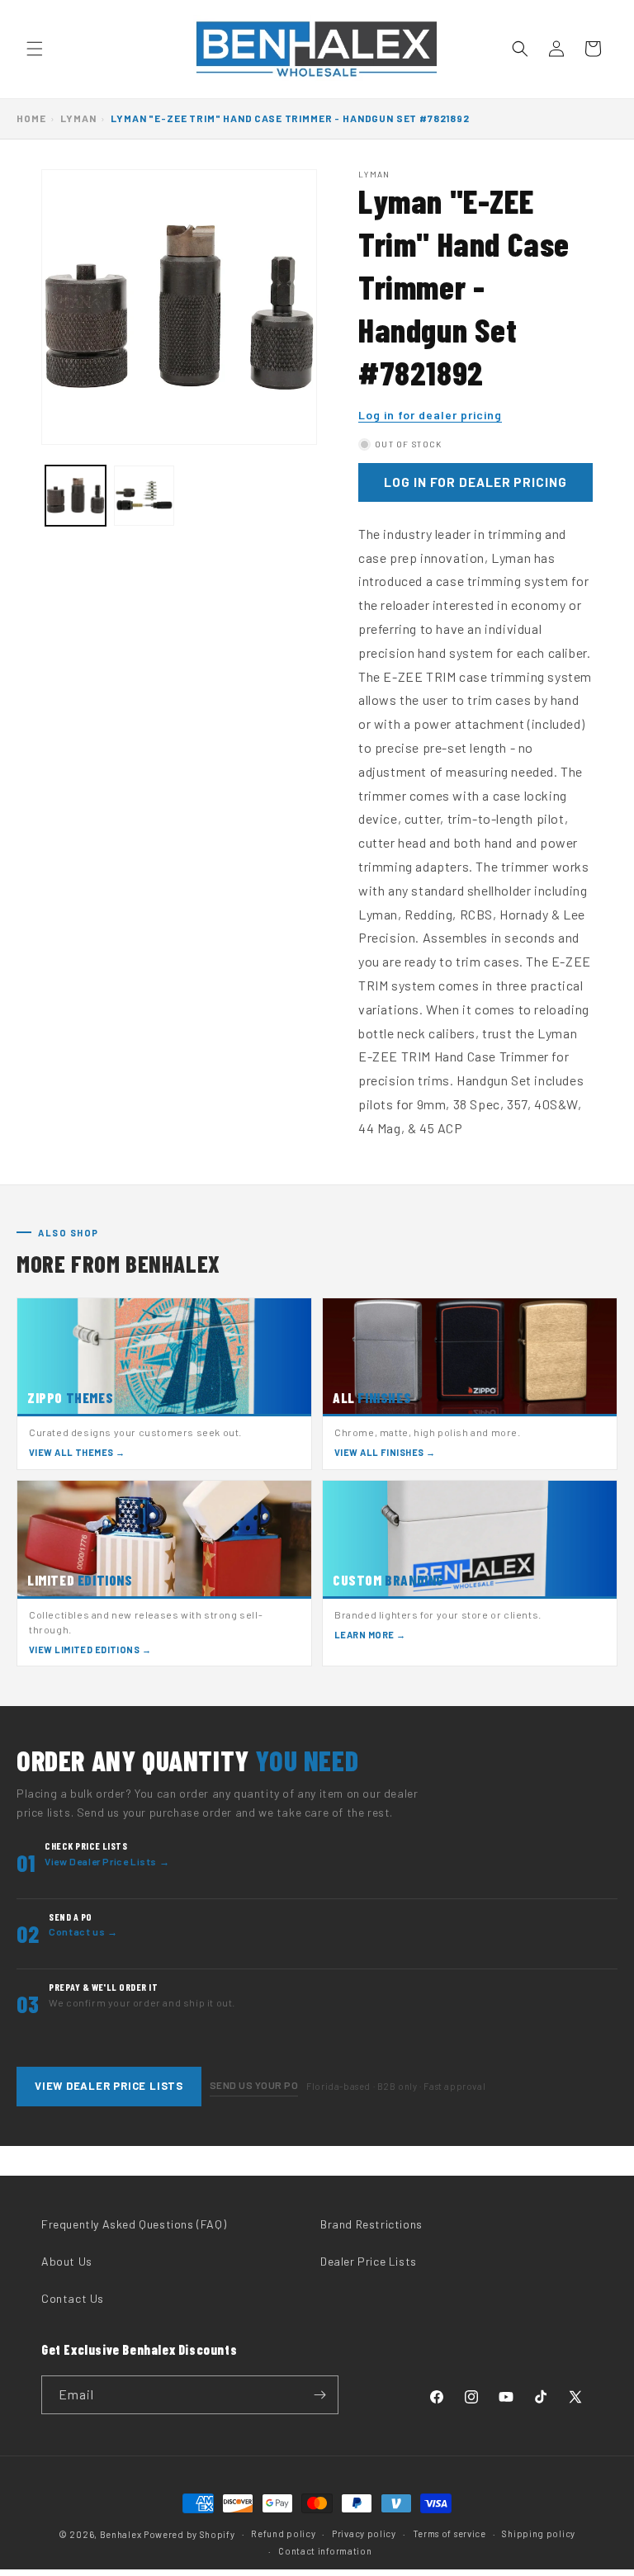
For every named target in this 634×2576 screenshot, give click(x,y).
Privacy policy (364, 2533)
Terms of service (449, 2533)
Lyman (78, 118)
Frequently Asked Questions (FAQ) (134, 2224)
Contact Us (73, 2298)
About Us (67, 2261)
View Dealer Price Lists (109, 2086)
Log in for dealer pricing (430, 415)
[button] (35, 49)
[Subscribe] (319, 2395)
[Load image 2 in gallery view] (144, 496)
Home (31, 118)
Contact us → (83, 1931)
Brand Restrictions (371, 2224)
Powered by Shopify (189, 2534)
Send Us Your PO (254, 2085)
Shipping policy (539, 2533)
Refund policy (283, 2533)
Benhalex (121, 2534)
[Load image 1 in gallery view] (76, 496)
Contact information (325, 2551)
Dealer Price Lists (369, 2261)
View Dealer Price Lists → (107, 1861)
